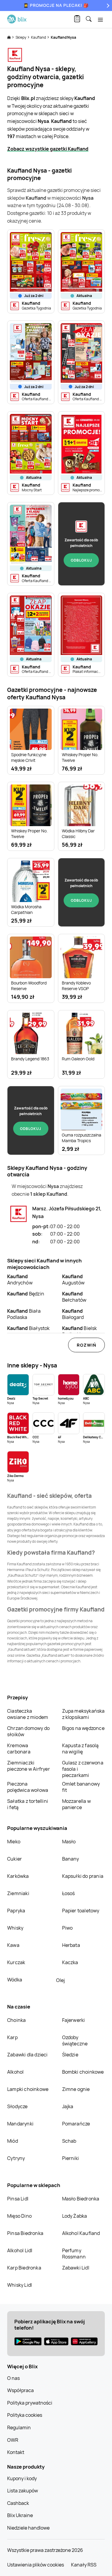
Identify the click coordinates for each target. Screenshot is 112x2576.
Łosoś (69, 1893)
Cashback (18, 2503)
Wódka (15, 1980)
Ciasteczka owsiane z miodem (28, 1714)
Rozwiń (86, 1345)
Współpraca (20, 2390)
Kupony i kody (22, 2478)
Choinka (16, 2020)
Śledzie (70, 2055)
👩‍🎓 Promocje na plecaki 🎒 (56, 5)
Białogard (73, 1314)
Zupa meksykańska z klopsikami (83, 1714)
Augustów (73, 1280)
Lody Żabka (75, 2216)
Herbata (71, 1945)
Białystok (29, 1328)
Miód (13, 2141)
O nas (13, 2378)
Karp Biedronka (24, 2268)
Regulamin (19, 2427)
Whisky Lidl (20, 2285)
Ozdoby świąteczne (75, 2040)
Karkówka (18, 1876)
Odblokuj (81, 560)
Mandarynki (20, 2124)
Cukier (14, 1859)
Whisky (15, 1928)
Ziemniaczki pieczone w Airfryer (29, 1766)
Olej (60, 1980)
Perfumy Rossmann (74, 2254)
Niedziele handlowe (28, 2528)
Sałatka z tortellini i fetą (28, 1804)
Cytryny (16, 2158)
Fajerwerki (74, 2020)
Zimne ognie (76, 2089)
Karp (12, 2037)
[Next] (107, 6)
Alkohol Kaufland (81, 2233)
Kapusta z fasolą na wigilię (80, 1749)
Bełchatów (74, 1297)
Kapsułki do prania (83, 1876)
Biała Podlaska (24, 1314)
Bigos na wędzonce (83, 1728)
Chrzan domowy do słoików (28, 1731)
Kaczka (70, 1962)
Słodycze (17, 2106)
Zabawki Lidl (76, 2268)
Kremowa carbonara (19, 1749)
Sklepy (21, 37)
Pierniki (71, 2158)
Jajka (68, 2106)
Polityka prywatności (30, 2403)
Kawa (13, 1945)
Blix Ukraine (20, 2515)
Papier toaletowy (81, 1911)
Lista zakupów (23, 2491)
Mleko (14, 1842)
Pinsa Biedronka (25, 2233)
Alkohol (15, 2072)
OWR (13, 2440)
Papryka (16, 1911)
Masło (69, 1842)
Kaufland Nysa (63, 37)
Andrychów (20, 1280)
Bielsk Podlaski (80, 1331)
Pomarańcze (76, 2124)
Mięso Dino (19, 2216)
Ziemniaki (18, 1893)
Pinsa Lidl (18, 2199)
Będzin (26, 1294)
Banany (71, 1859)
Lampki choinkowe (28, 2089)
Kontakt (16, 2452)
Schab (69, 2141)
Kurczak (16, 1962)
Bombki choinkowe (83, 2072)
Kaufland (39, 37)
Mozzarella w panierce (76, 1804)
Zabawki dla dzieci (27, 2055)
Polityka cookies (25, 2415)
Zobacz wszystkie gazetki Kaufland (48, 149)
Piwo (67, 1928)
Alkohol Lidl (20, 2250)
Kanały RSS (84, 2565)
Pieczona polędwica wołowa (28, 1787)
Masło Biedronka (81, 2199)
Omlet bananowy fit (81, 1787)
